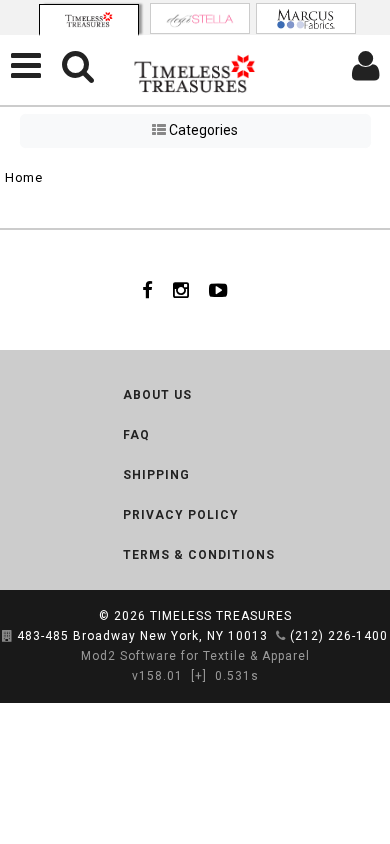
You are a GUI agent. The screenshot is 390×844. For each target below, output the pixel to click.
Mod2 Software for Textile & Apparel (195, 656)
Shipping (156, 475)
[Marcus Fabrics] (306, 18)
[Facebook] (147, 290)
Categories (202, 130)
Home (23, 177)
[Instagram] (181, 290)
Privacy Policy (181, 515)
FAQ (136, 435)
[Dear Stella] (200, 18)
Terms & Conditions (199, 555)
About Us (157, 395)
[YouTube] (218, 290)
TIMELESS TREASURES (221, 616)
